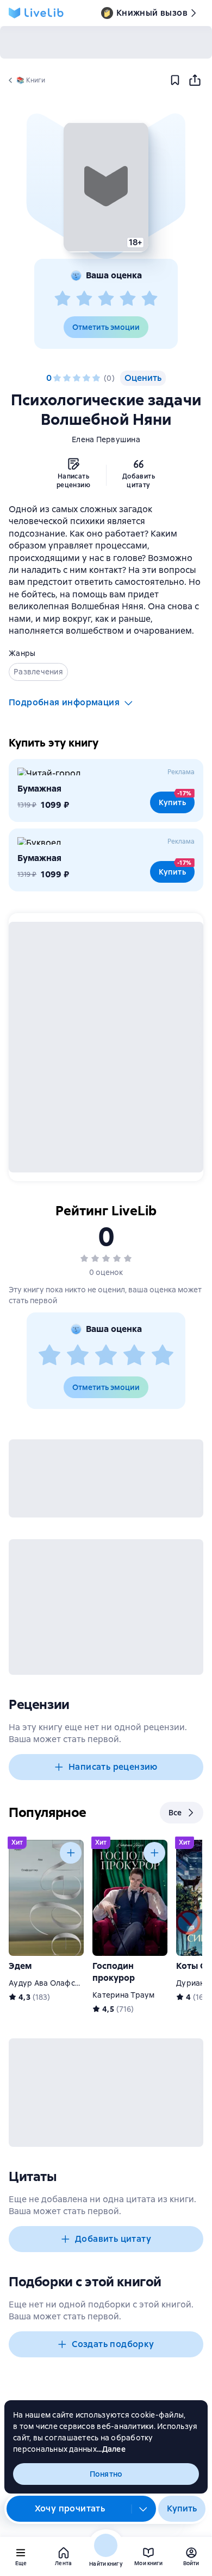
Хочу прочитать (70, 2508)
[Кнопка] (71, 1853)
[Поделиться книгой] (195, 80)
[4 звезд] (128, 299)
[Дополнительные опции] (144, 2509)
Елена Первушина (106, 439)
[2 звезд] (84, 299)
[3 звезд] (106, 299)
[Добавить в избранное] (175, 80)
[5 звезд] (149, 299)
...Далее (111, 2449)
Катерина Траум (124, 1995)
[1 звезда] (63, 299)
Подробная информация (64, 702)
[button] (106, 187)
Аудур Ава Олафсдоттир (55, 1983)
